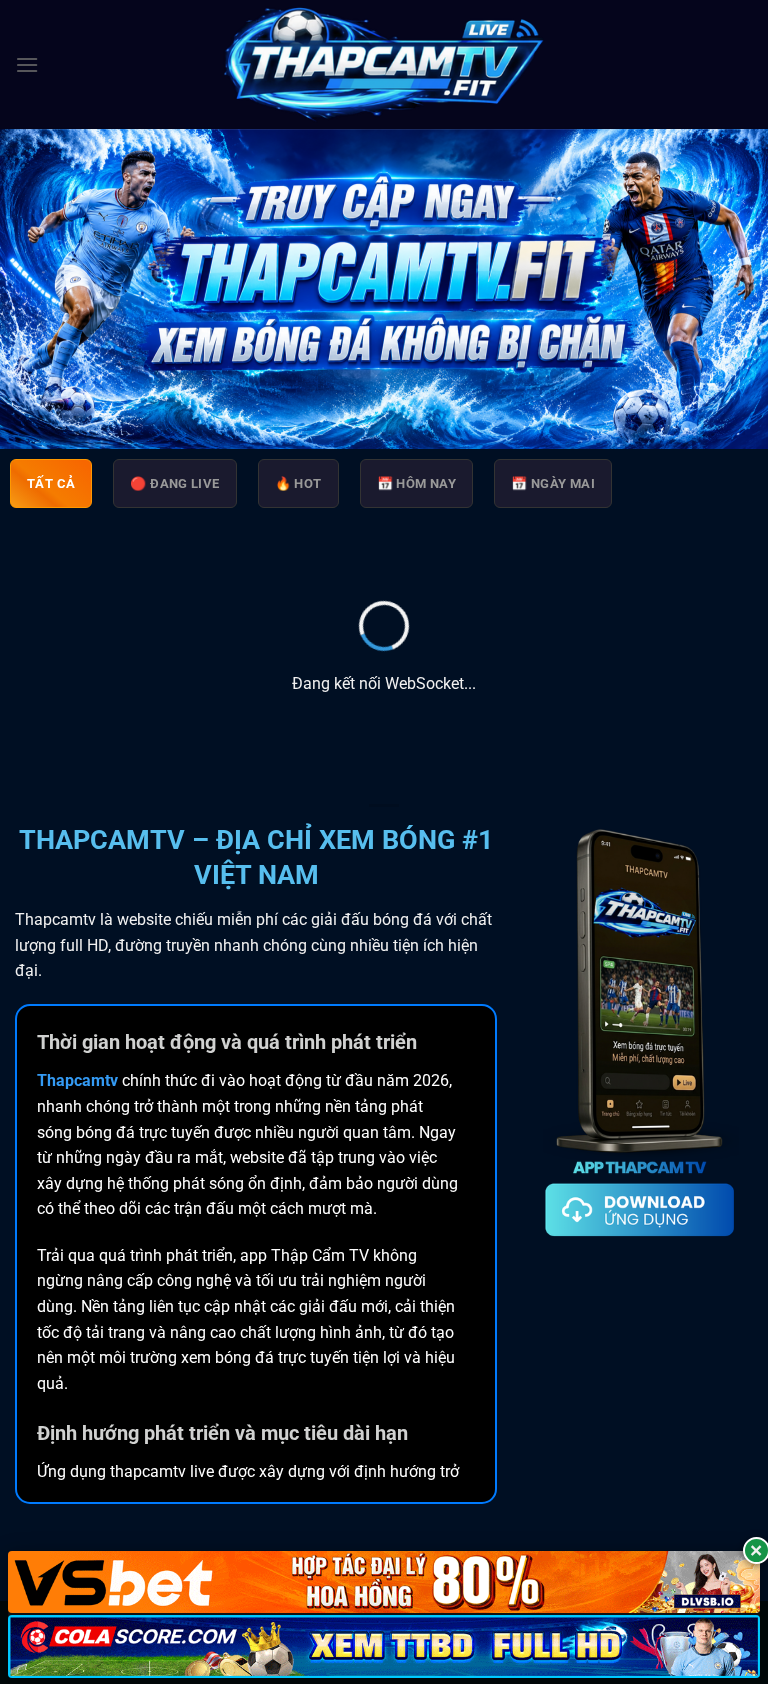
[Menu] (27, 64)
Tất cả (51, 483)
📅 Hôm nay (417, 483)
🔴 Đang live (174, 483)
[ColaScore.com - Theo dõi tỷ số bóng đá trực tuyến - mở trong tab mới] (384, 1646)
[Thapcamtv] (384, 65)
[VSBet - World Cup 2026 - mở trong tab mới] (384, 1582)
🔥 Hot (298, 483)
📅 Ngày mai (553, 483)
